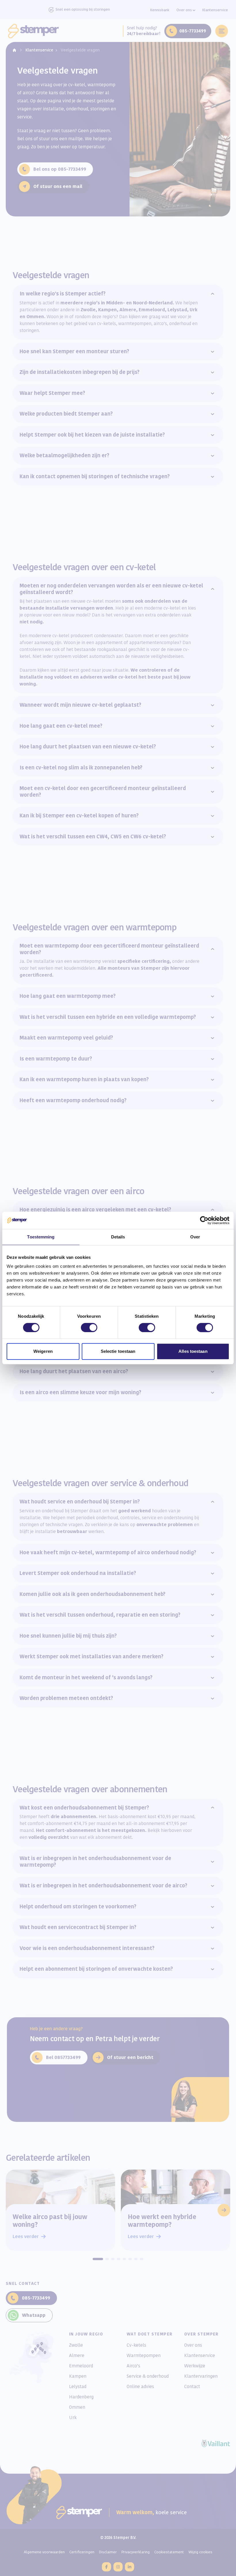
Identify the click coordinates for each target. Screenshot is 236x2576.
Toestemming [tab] (41, 1237)
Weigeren (43, 1351)
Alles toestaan (193, 1351)
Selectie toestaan (118, 1351)
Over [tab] (195, 1237)
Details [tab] (118, 1237)
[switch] (89, 1328)
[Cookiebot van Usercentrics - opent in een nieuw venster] (204, 1220)
